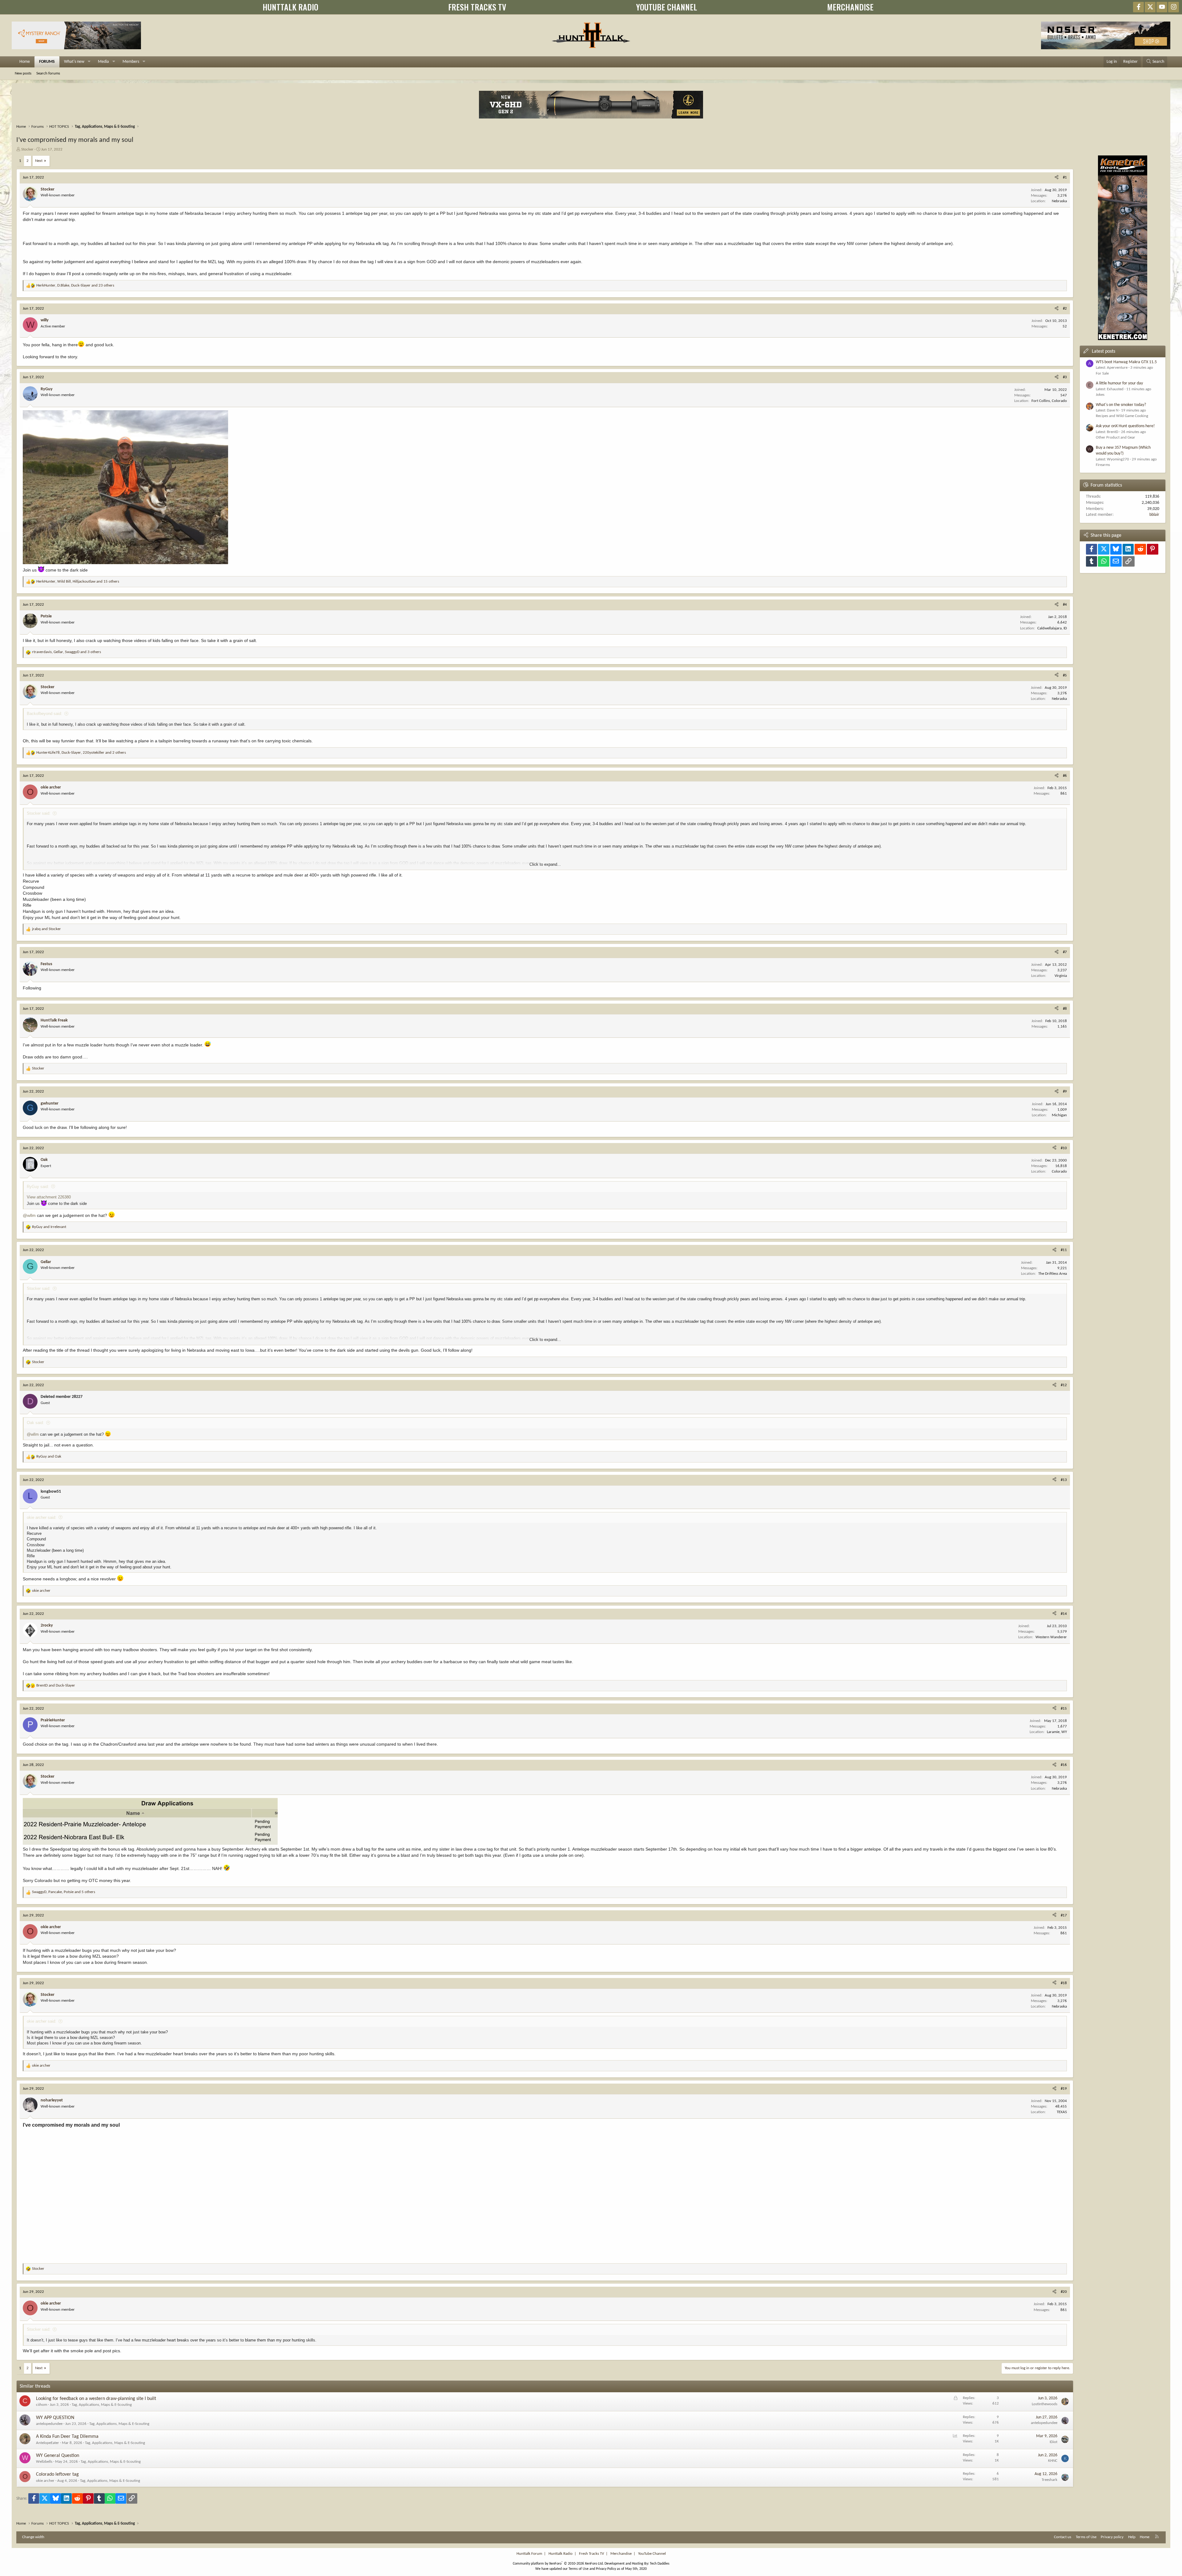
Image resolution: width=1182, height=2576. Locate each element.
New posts (23, 73)
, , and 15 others (78, 582)
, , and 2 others (81, 753)
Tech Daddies (660, 2564)
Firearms (1103, 465)
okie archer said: (42, 1517)
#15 (1064, 1709)
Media (103, 62)
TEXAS (1062, 2112)
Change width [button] (33, 2537)
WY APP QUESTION (55, 2418)
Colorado (1059, 1172)
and (46, 929)
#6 (1065, 776)
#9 (1065, 1091)
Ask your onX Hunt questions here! (1125, 426)
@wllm (29, 1215)
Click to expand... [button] (545, 864)
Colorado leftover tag (57, 2474)
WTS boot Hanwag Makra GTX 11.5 (1126, 362)
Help (1132, 2537)
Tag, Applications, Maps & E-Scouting (102, 2405)
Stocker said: (39, 813)
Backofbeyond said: (44, 714)
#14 (1064, 1614)
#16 (1064, 1765)
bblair (1154, 515)
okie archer (45, 2481)
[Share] (1057, 178)
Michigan (1059, 1115)
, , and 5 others (64, 1892)
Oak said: (35, 1423)
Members (131, 62)
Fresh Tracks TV (591, 2554)
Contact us (1063, 2537)
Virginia (1061, 976)
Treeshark (1049, 2480)
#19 (1064, 2089)
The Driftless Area (1053, 1274)
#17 (1064, 1915)
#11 (1064, 1250)
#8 (1065, 1009)
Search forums (48, 73)
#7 (1065, 952)
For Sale (1102, 373)
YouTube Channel (652, 2554)
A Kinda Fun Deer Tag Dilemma (67, 2437)
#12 (1064, 1385)
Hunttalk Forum (529, 2554)
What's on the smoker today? (1121, 405)
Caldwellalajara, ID (1052, 628)
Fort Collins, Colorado (1049, 401)
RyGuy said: (38, 1187)
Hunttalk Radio (561, 2554)
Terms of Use (1086, 2537)
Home (25, 62)
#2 (1065, 309)
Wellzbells (44, 2462)
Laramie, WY (1057, 1732)
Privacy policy (1112, 2537)
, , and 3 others (66, 652)
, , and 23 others (75, 285)
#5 (1065, 675)
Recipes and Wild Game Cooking (1122, 416)
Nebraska (1059, 201)
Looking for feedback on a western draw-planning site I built (96, 2399)
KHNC (1053, 2461)
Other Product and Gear (1116, 437)
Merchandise (621, 2554)
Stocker (27, 149)
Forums (47, 62)
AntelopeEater (48, 2443)
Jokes (1100, 395)
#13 (1064, 1480)
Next (39, 161)
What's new (74, 62)
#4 (1065, 605)
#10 (1064, 1148)
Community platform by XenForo (558, 2564)
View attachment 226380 (49, 1197)
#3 (1065, 377)
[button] (89, 62)
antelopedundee (49, 2424)
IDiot (1053, 2442)
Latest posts (1104, 351)
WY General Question (58, 2456)
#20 (1064, 2292)
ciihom (42, 2405)
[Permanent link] (122, 2125)
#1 (1065, 177)
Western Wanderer (1051, 1637)
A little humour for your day (1119, 383)
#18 (1064, 1983)
